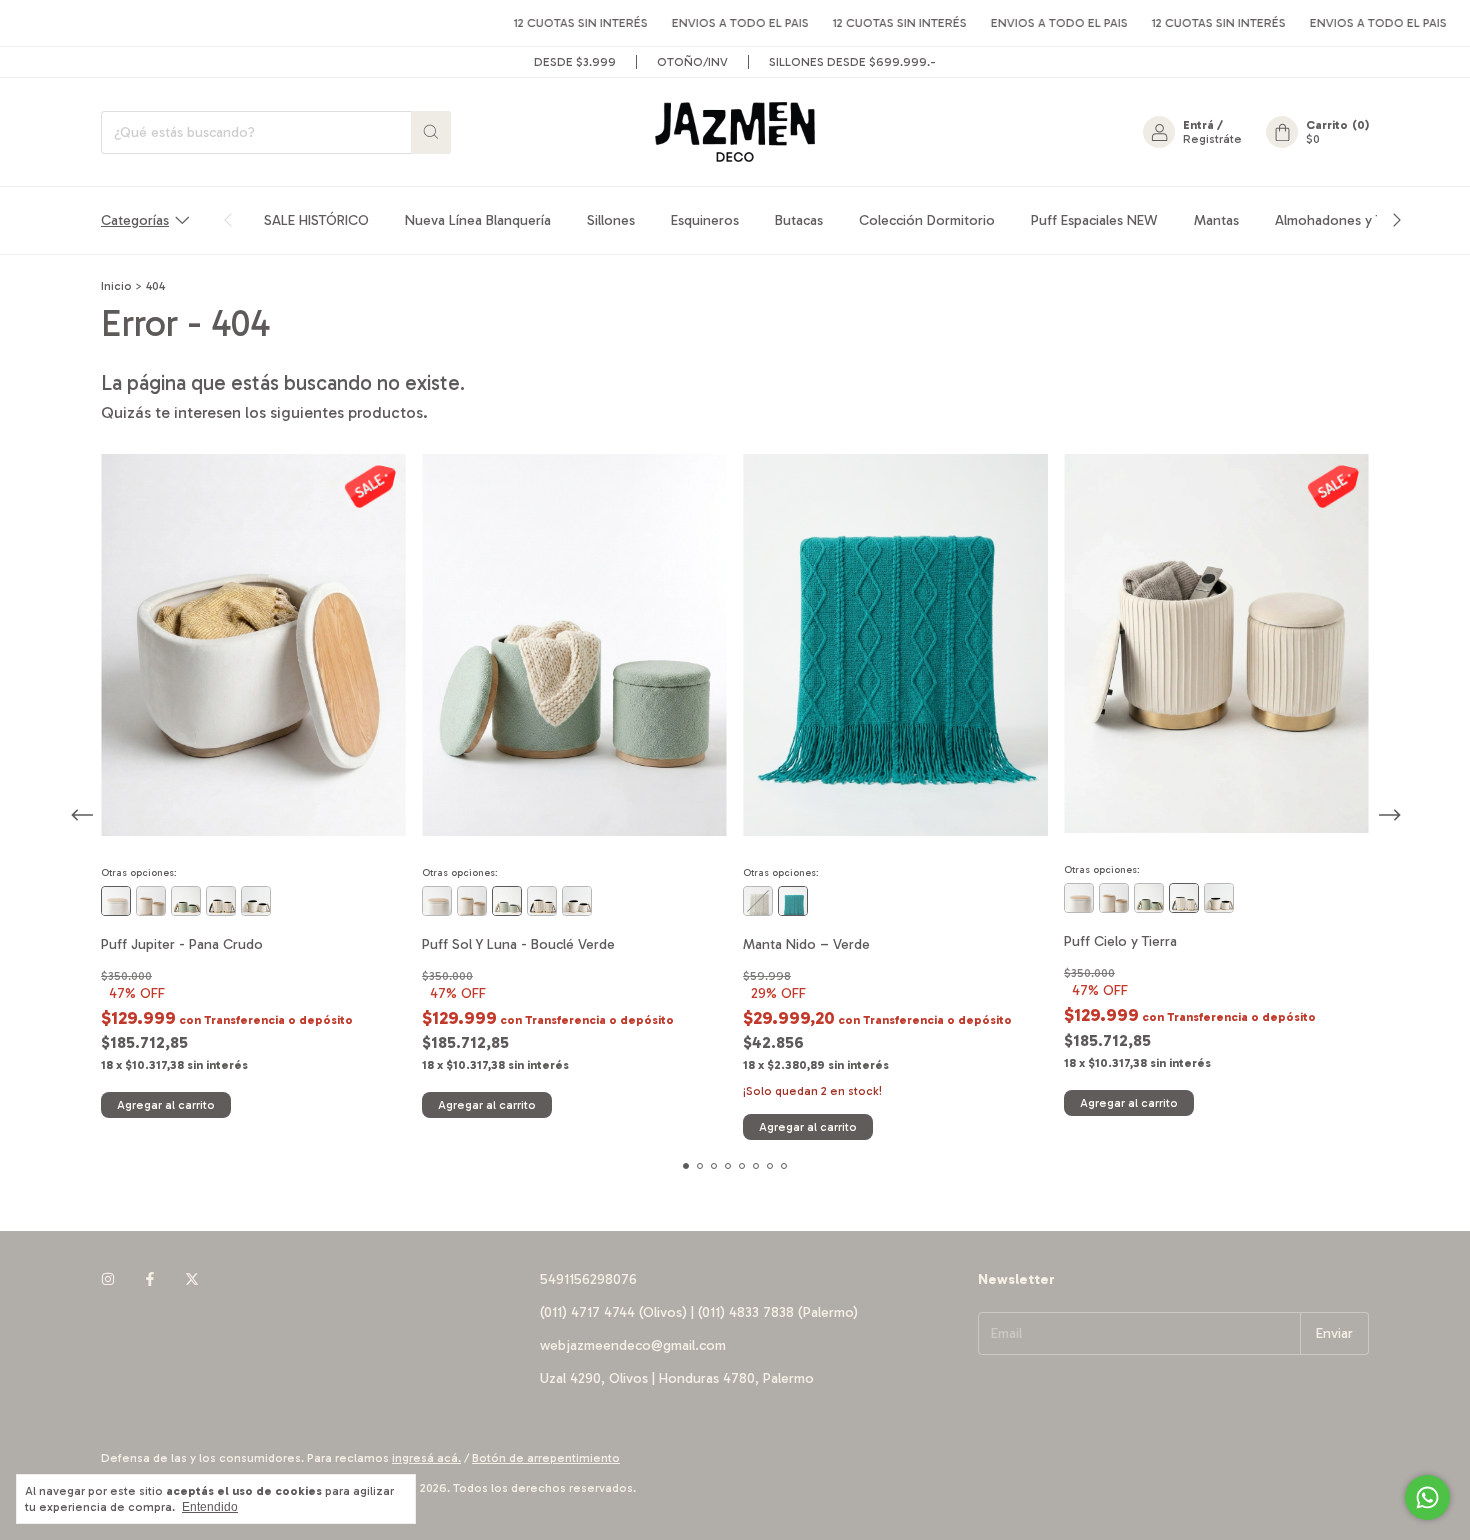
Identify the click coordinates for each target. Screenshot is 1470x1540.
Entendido (210, 1507)
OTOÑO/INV (692, 62)
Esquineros (705, 220)
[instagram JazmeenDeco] (108, 1279)
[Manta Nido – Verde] (793, 901)
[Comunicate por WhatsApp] (1427, 1497)
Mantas (1216, 220)
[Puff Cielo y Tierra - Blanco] (221, 901)
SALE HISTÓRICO (316, 220)
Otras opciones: (139, 873)
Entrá (1198, 125)
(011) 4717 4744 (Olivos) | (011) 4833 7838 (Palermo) (699, 1312)
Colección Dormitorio (927, 220)
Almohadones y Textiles (1348, 220)
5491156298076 (588, 1279)
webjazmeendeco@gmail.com (633, 1345)
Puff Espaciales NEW (1094, 220)
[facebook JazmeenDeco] (150, 1279)
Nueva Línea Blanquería (478, 220)
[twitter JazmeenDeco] (192, 1279)
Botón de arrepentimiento (546, 1458)
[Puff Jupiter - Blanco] (116, 901)
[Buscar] (431, 132)
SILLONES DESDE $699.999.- (852, 62)
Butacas (799, 220)
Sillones (611, 220)
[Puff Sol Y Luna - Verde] (186, 901)
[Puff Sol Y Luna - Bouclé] (151, 901)
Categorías (135, 220)
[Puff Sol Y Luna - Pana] (256, 901)
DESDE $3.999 (575, 62)
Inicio (116, 286)
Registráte (1212, 139)
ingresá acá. (426, 1458)
